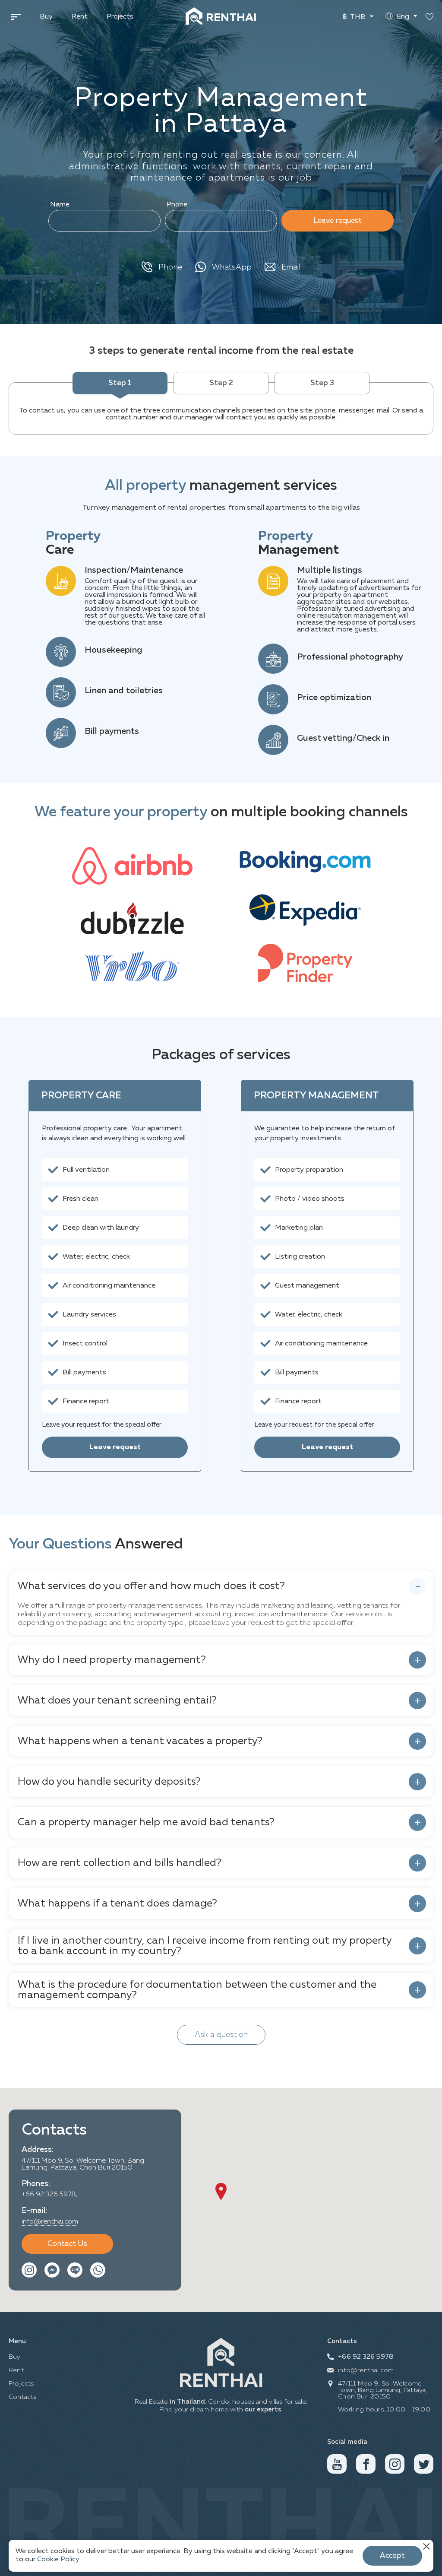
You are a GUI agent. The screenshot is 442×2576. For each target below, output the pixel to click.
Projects (120, 17)
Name (60, 205)
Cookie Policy (58, 2560)
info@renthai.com (50, 2222)
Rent (80, 17)
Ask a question (221, 2035)
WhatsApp (232, 267)
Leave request (338, 221)
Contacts (23, 2397)
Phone (177, 205)
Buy (46, 17)
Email (291, 267)
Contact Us (67, 2244)
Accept (392, 2556)
